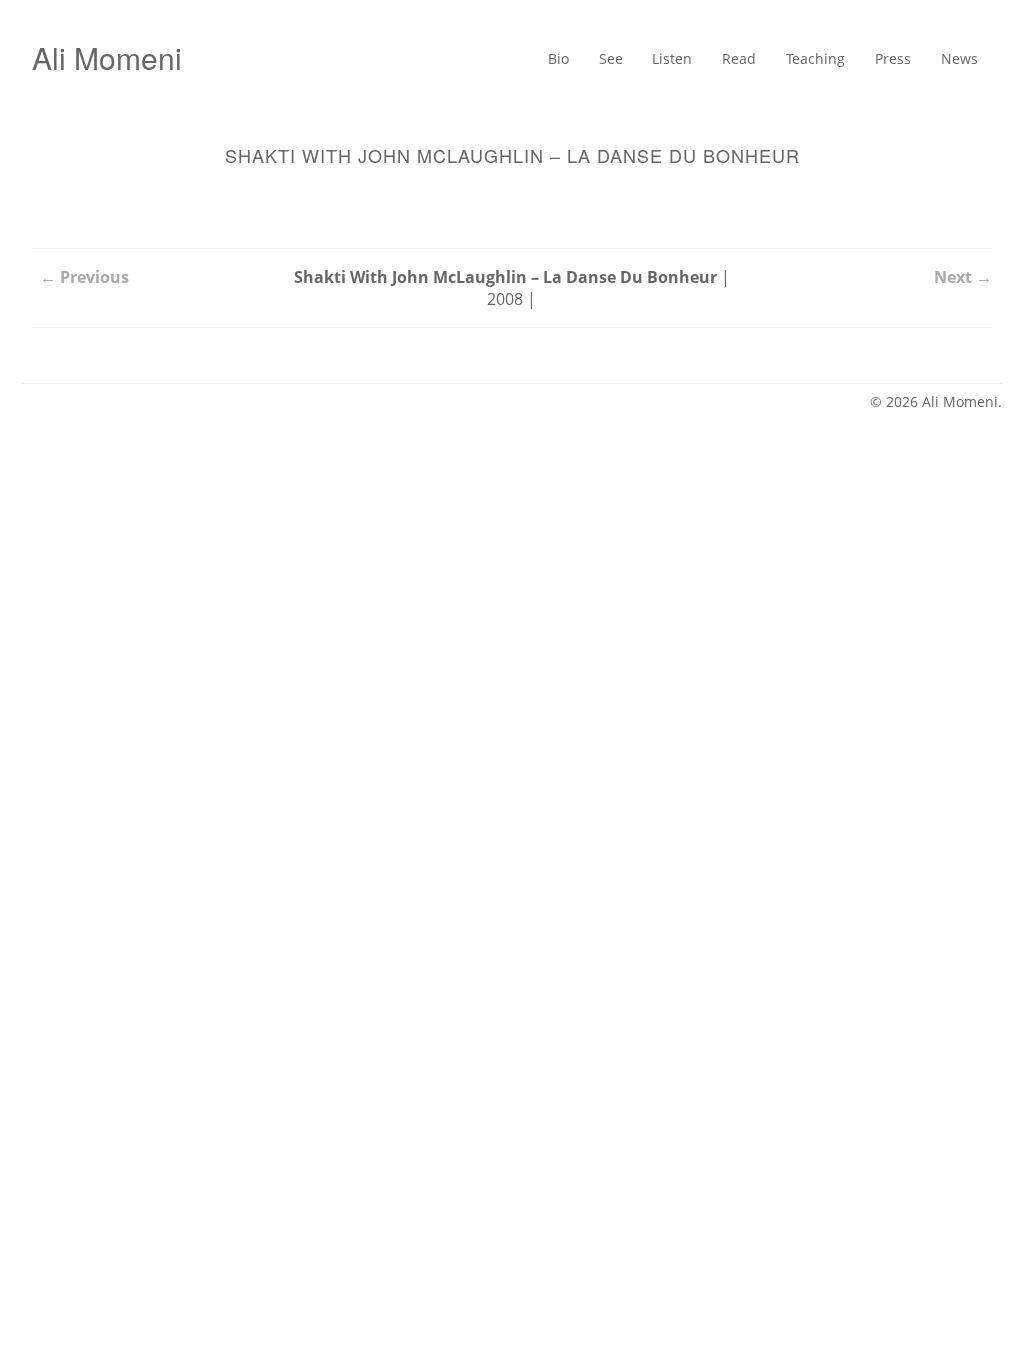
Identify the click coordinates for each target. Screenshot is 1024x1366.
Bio (509, 60)
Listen (636, 60)
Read (710, 60)
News (955, 60)
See (567, 60)
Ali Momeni (107, 57)
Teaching (795, 60)
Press (882, 60)
